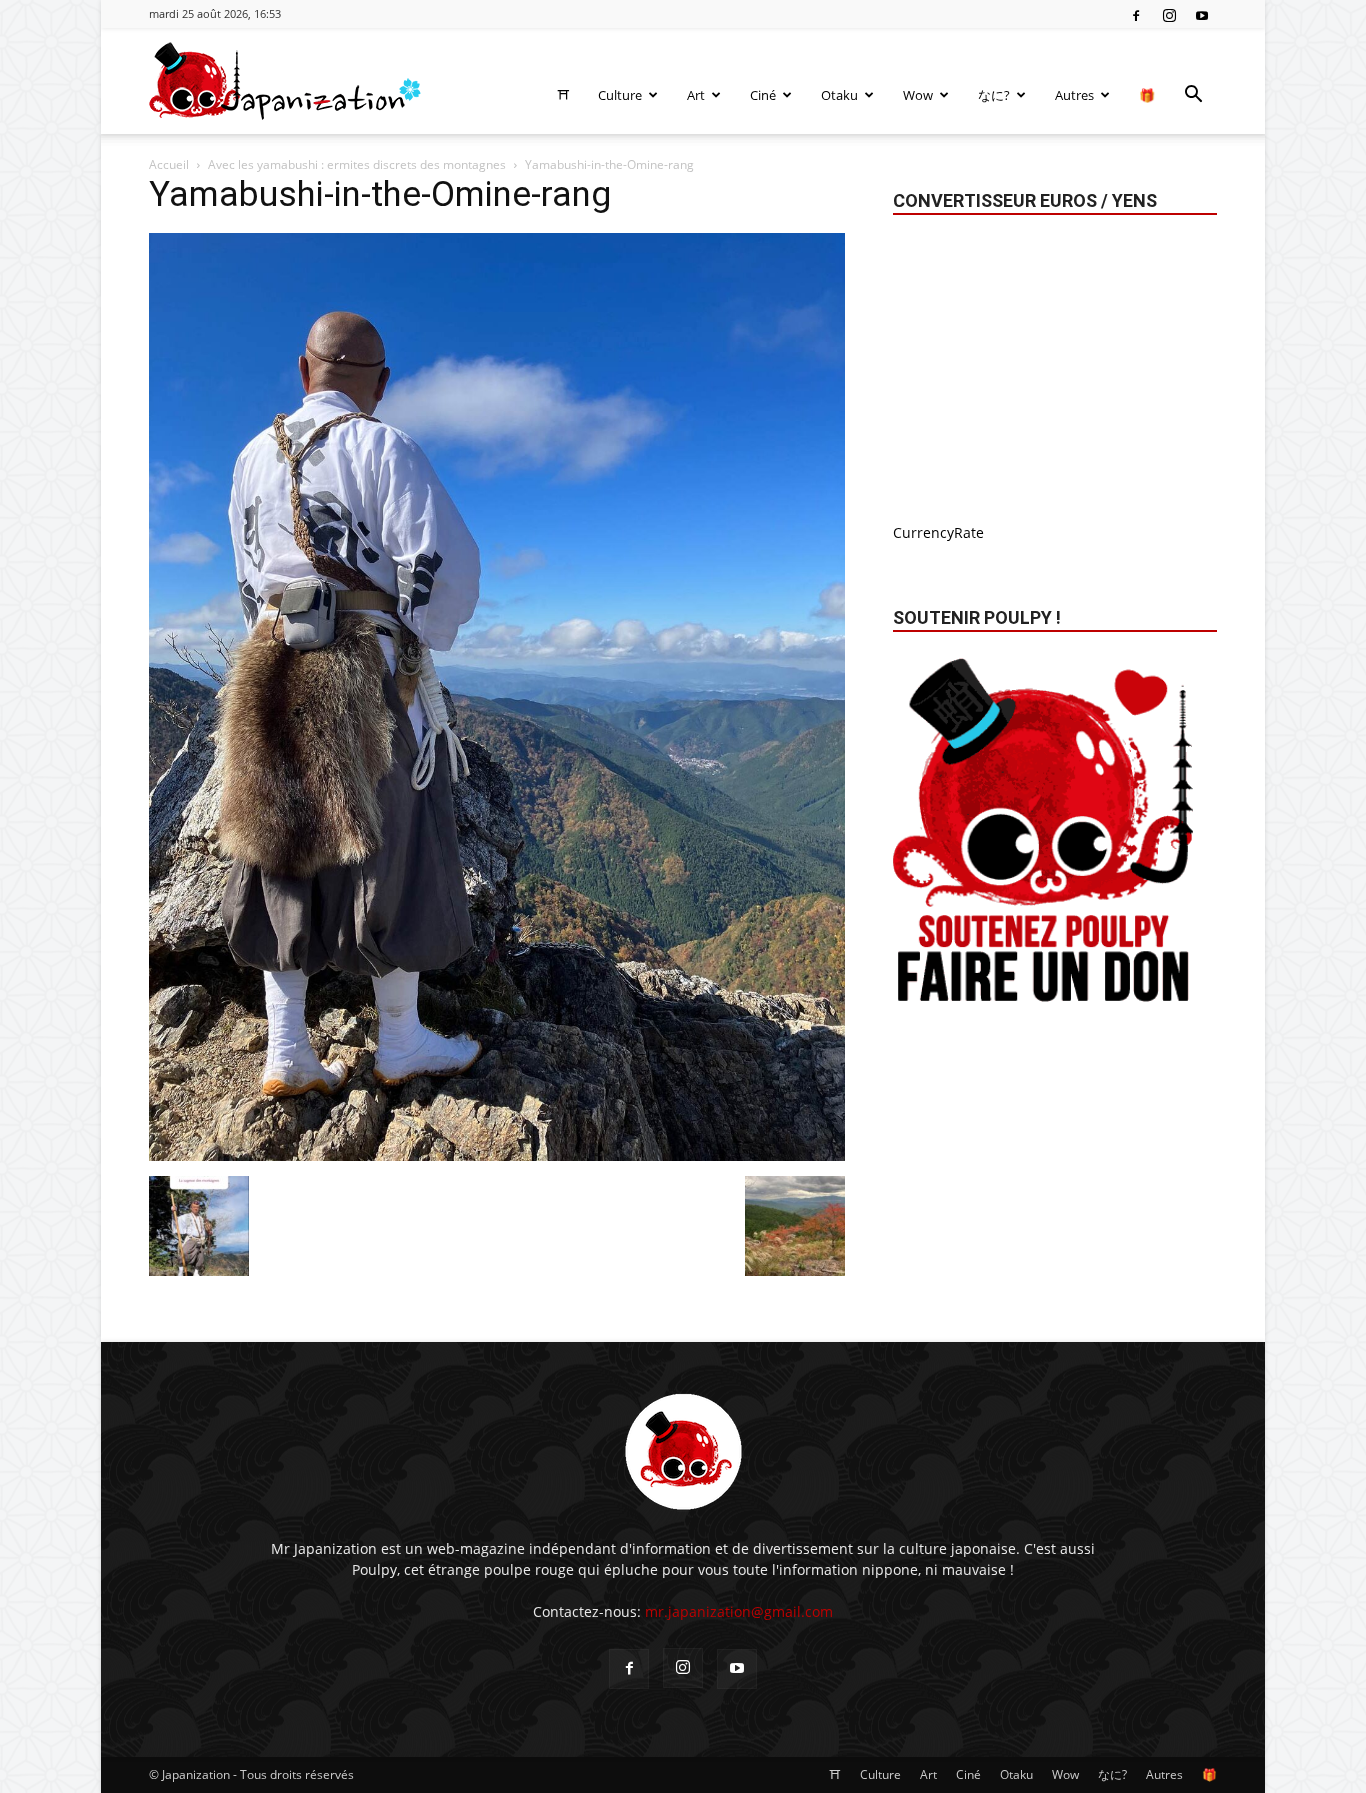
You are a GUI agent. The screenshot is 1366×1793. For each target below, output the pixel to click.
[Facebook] (1136, 14)
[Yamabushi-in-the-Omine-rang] (497, 1155)
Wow (918, 95)
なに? (994, 95)
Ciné (763, 95)
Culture (620, 95)
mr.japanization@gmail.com (739, 1611)
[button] (1193, 96)
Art (696, 95)
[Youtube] (1202, 14)
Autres (1074, 95)
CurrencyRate (938, 532)
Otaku (839, 95)
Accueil (169, 164)
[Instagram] (1169, 14)
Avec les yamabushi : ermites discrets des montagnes (357, 164)
